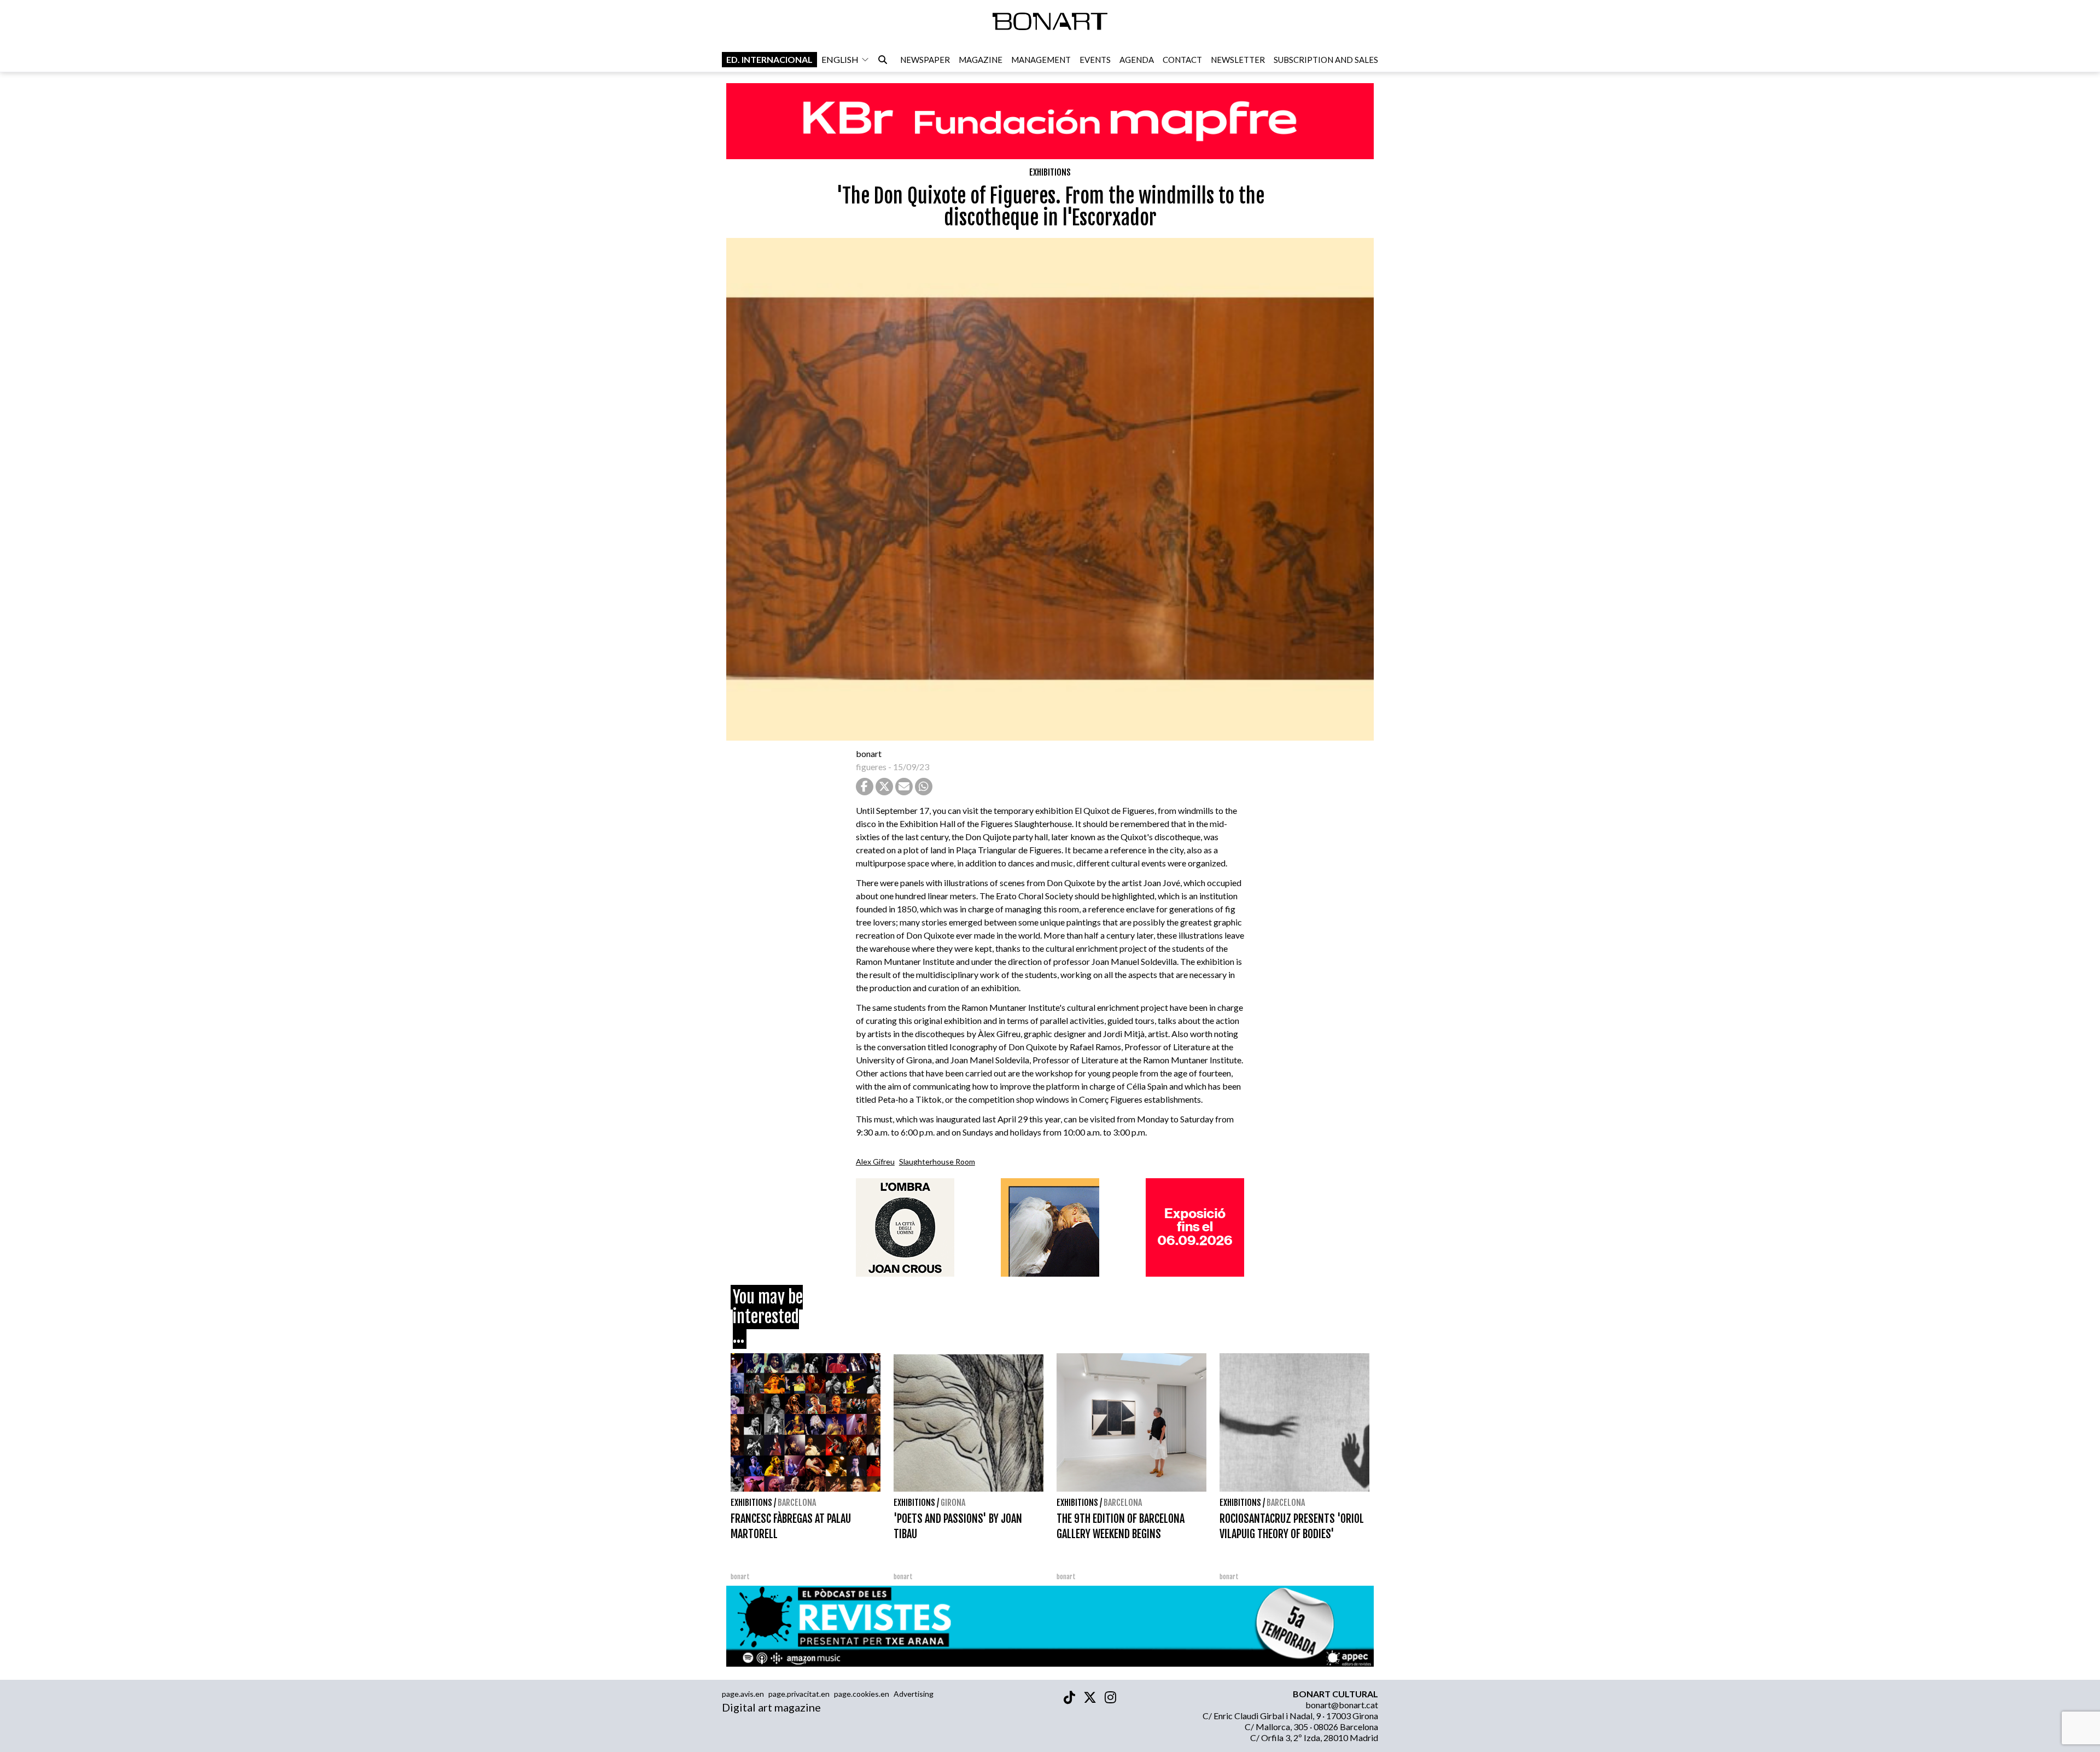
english (840, 59)
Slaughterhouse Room (937, 1162)
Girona (953, 1503)
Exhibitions (1050, 172)
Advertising (914, 1694)
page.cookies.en (862, 1694)
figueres (871, 767)
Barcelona (797, 1503)
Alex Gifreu (875, 1162)
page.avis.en (743, 1694)
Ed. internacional (769, 59)
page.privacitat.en (799, 1694)
